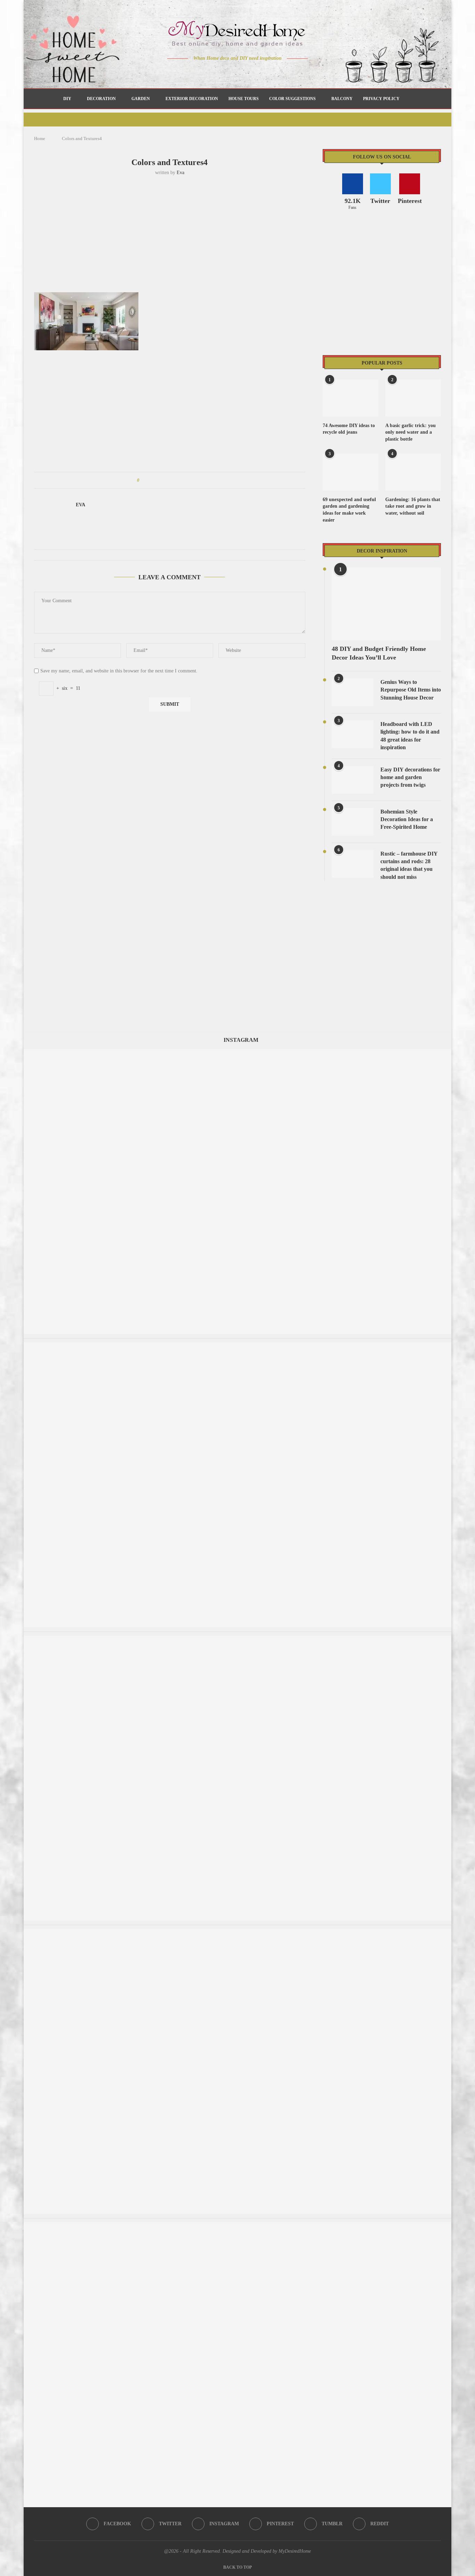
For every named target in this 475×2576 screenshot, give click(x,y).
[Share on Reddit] (178, 480)
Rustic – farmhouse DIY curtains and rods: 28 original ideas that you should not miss (409, 865)
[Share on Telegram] (184, 480)
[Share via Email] (197, 480)
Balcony (342, 99)
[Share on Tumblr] (171, 480)
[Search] (408, 99)
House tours (244, 99)
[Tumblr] (252, 72)
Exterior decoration (192, 99)
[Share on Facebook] (151, 480)
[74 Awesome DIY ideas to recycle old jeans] (351, 398)
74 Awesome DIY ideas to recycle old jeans (349, 429)
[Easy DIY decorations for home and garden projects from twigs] (353, 780)
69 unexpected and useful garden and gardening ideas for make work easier (349, 510)
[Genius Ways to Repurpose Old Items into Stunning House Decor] (353, 692)
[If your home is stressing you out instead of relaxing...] (237, 1639)
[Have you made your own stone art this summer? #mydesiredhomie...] (237, 1346)
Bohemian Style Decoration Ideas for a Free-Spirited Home (407, 819)
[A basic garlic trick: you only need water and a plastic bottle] (413, 398)
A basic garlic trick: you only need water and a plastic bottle (410, 432)
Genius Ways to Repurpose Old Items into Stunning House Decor (411, 690)
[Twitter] (223, 72)
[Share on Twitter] (158, 480)
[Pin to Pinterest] (164, 480)
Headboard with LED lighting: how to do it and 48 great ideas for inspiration (410, 736)
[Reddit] (262, 72)
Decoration (101, 99)
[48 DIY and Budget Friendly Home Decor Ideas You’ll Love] (386, 604)
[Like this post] (143, 480)
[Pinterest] (243, 72)
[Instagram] (233, 72)
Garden (141, 99)
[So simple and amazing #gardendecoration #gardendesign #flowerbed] (237, 2226)
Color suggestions (292, 99)
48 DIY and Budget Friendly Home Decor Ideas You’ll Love (379, 653)
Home (40, 138)
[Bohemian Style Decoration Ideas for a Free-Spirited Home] (353, 822)
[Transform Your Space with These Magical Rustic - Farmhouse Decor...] (237, 1932)
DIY (67, 99)
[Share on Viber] (191, 480)
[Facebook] (213, 72)
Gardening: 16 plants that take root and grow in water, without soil (413, 506)
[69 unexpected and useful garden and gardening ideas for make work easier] (351, 472)
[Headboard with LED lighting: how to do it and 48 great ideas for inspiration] (353, 734)
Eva (180, 173)
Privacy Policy (381, 99)
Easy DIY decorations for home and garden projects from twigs (410, 777)
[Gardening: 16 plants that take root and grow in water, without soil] (413, 472)
